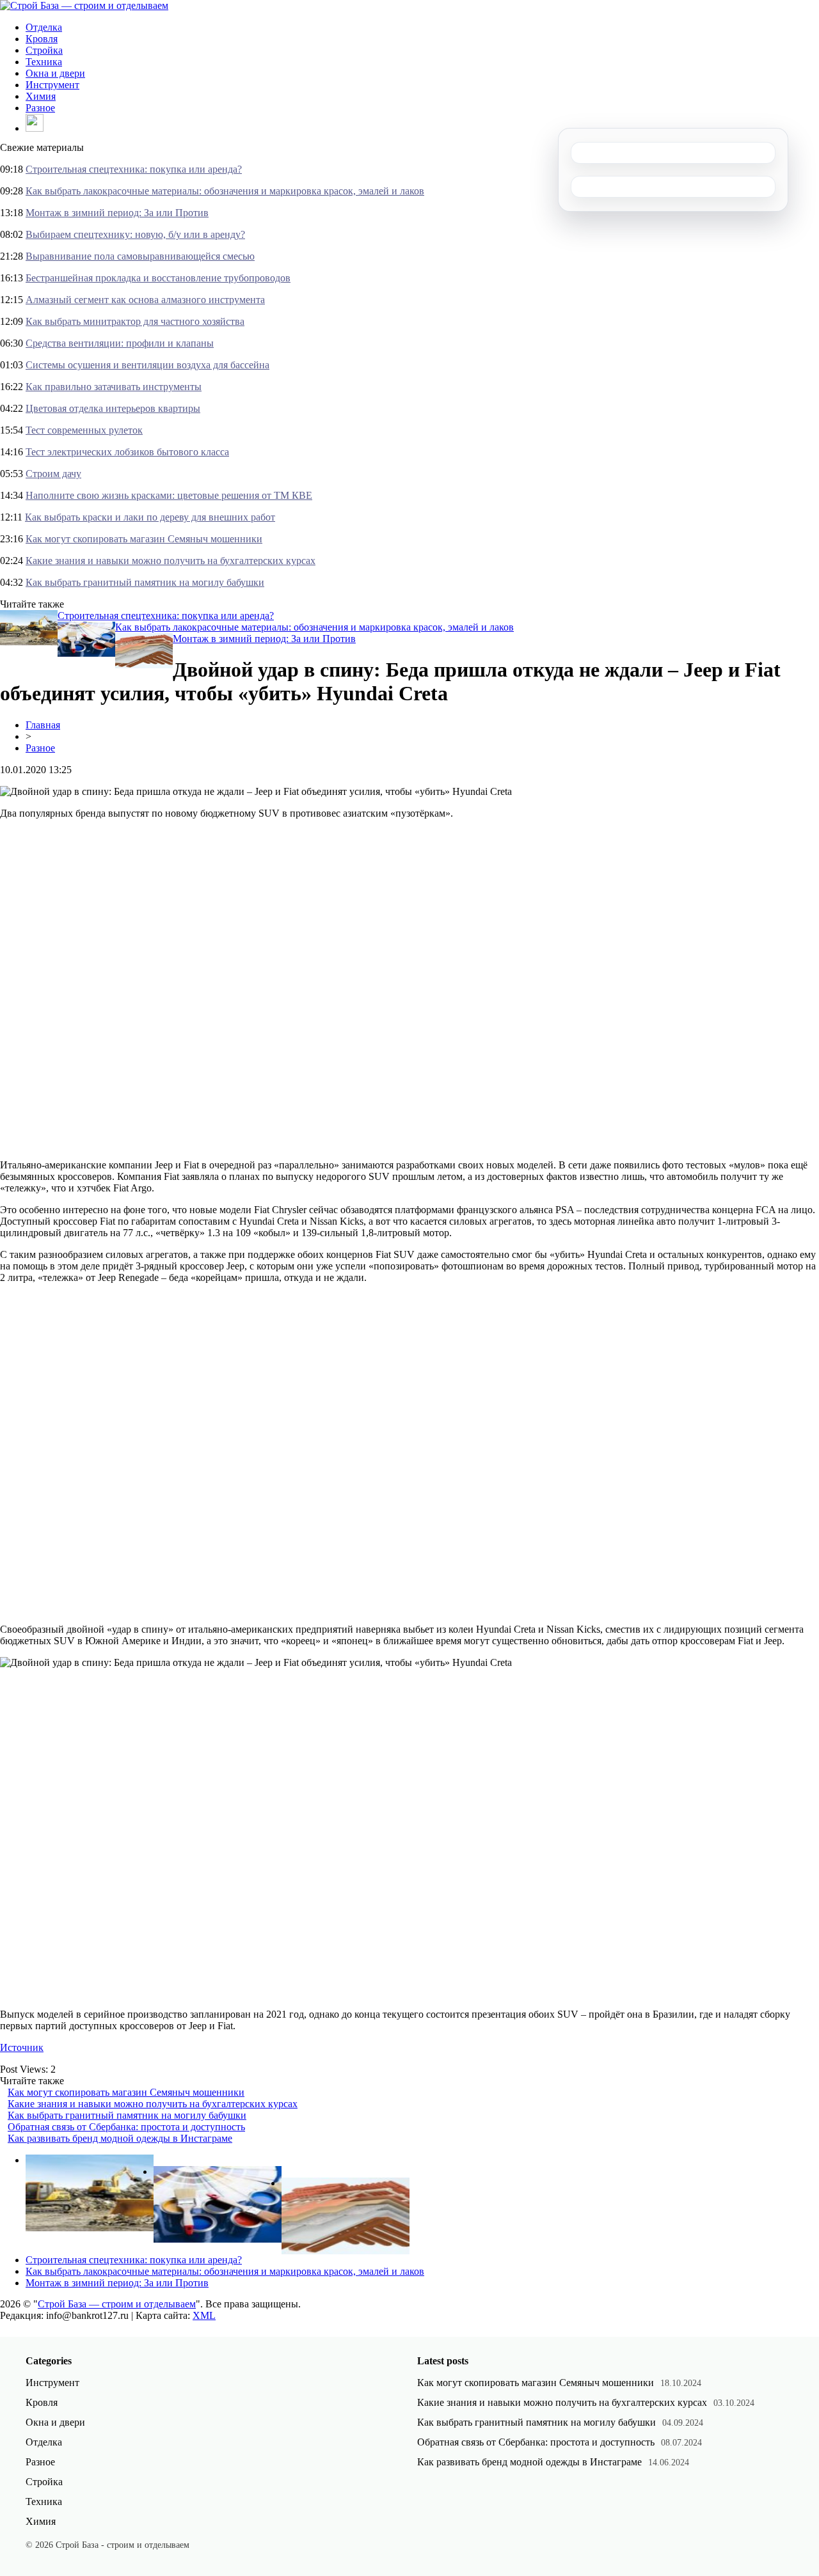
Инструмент (52, 85)
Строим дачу (53, 474)
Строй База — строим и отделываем (117, 2304)
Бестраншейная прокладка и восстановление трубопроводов (158, 278)
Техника (44, 62)
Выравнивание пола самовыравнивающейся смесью (140, 256)
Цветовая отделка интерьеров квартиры (113, 408)
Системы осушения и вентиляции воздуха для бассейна (147, 365)
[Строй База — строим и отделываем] (84, 5)
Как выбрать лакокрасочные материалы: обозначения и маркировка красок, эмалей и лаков (225, 191)
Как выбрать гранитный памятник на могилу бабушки (145, 582)
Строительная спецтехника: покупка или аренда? (134, 169)
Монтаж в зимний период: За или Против (117, 213)
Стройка (44, 50)
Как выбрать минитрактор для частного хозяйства (135, 321)
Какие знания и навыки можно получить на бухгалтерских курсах (171, 561)
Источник (22, 2047)
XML (204, 2315)
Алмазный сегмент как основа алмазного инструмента (145, 300)
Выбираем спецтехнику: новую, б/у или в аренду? (135, 234)
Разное (40, 108)
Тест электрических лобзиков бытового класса (127, 452)
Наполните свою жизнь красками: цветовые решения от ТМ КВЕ (169, 495)
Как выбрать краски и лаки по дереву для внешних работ (150, 517)
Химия (41, 96)
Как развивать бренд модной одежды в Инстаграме (120, 2138)
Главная (43, 725)
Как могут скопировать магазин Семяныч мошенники (144, 539)
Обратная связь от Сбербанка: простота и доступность (126, 2127)
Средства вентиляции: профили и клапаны (120, 343)
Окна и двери (55, 73)
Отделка (44, 27)
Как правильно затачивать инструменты (114, 387)
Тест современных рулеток (84, 430)
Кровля (42, 39)
